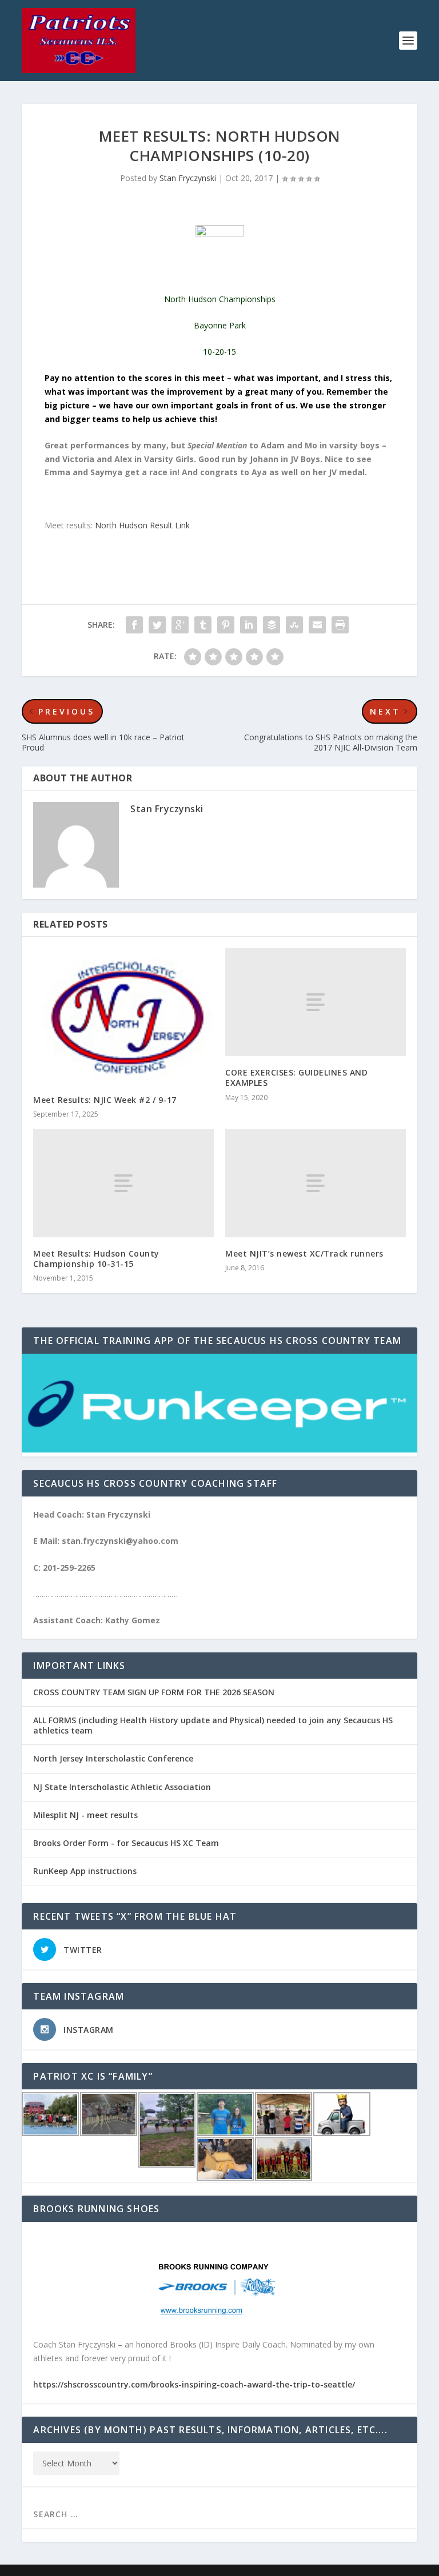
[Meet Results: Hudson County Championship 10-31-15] (123, 1183)
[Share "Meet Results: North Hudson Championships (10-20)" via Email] (317, 625)
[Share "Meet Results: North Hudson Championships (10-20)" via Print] (340, 625)
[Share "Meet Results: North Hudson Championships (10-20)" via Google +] (180, 625)
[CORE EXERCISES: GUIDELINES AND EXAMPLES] (316, 1002)
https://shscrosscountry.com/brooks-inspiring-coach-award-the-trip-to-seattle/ (194, 2384)
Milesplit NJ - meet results (85, 1815)
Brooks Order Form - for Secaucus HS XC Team (126, 1843)
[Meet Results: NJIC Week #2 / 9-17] (123, 1016)
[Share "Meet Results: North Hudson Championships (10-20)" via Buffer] (272, 625)
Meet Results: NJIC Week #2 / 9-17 (105, 1100)
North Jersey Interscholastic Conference (113, 1758)
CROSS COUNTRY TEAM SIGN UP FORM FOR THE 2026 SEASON (154, 1692)
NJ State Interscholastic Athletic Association (122, 1787)
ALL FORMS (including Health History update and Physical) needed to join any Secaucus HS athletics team (213, 1725)
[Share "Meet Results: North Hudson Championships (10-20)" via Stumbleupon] (294, 625)
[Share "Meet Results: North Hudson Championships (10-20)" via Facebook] (134, 625)
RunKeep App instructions (85, 1871)
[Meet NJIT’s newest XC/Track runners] (316, 1183)
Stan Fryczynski (188, 178)
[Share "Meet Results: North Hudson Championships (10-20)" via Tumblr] (203, 625)
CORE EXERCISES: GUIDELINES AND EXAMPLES (296, 1078)
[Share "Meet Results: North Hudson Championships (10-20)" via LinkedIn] (249, 625)
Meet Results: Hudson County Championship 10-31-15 (96, 1259)
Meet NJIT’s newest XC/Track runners (304, 1253)
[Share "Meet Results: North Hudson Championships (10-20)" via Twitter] (157, 625)
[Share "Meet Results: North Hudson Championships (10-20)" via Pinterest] (226, 625)
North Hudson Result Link (142, 525)
